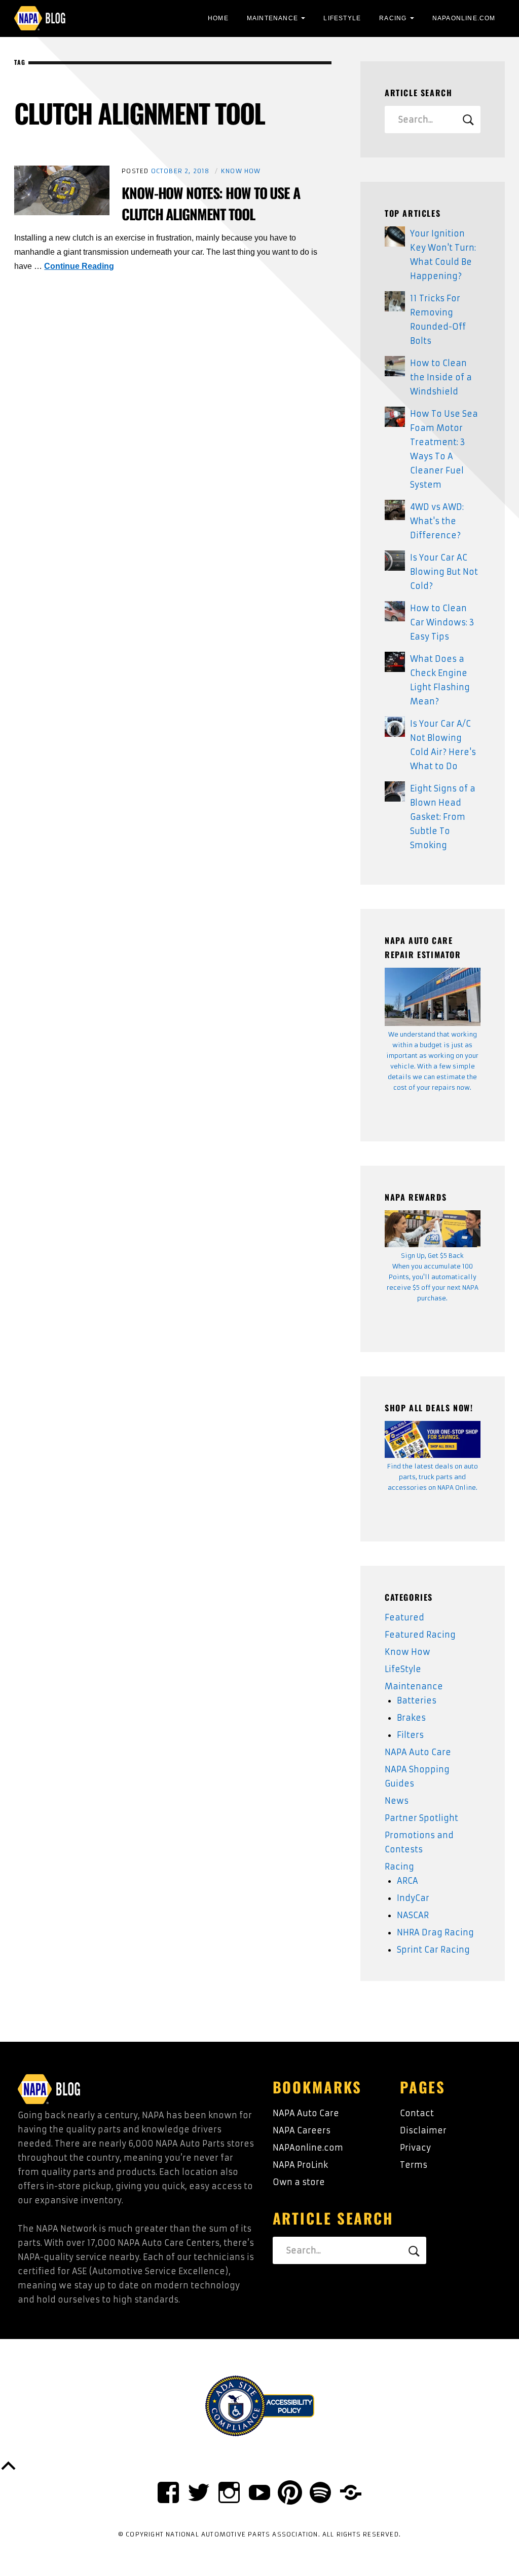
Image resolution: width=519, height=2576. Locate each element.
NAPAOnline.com (464, 18)
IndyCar (413, 1898)
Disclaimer (423, 2130)
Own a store (299, 2182)
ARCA (407, 1881)
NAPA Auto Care (418, 1752)
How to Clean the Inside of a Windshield (441, 377)
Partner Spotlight (421, 1818)
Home (218, 18)
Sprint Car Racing (433, 1950)
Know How (241, 171)
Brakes (411, 1718)
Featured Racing (420, 1635)
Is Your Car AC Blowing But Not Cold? (444, 572)
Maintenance (272, 18)
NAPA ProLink (300, 2165)
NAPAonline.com (308, 2148)
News (397, 1801)
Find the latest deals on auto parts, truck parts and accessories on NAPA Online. (433, 1477)
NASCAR (413, 1915)
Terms (414, 2165)
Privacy (415, 2148)
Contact (417, 2113)
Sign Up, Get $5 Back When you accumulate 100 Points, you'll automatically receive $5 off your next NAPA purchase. (433, 1277)
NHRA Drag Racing (435, 1932)
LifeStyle (342, 18)
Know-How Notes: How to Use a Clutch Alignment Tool (211, 203)
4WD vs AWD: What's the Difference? (437, 521)
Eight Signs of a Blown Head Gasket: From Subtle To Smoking (443, 817)
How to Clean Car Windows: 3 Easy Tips (442, 622)
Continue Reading (79, 266)
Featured (404, 1617)
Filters (410, 1735)
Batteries (417, 1700)
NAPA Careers (302, 2130)
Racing (393, 18)
